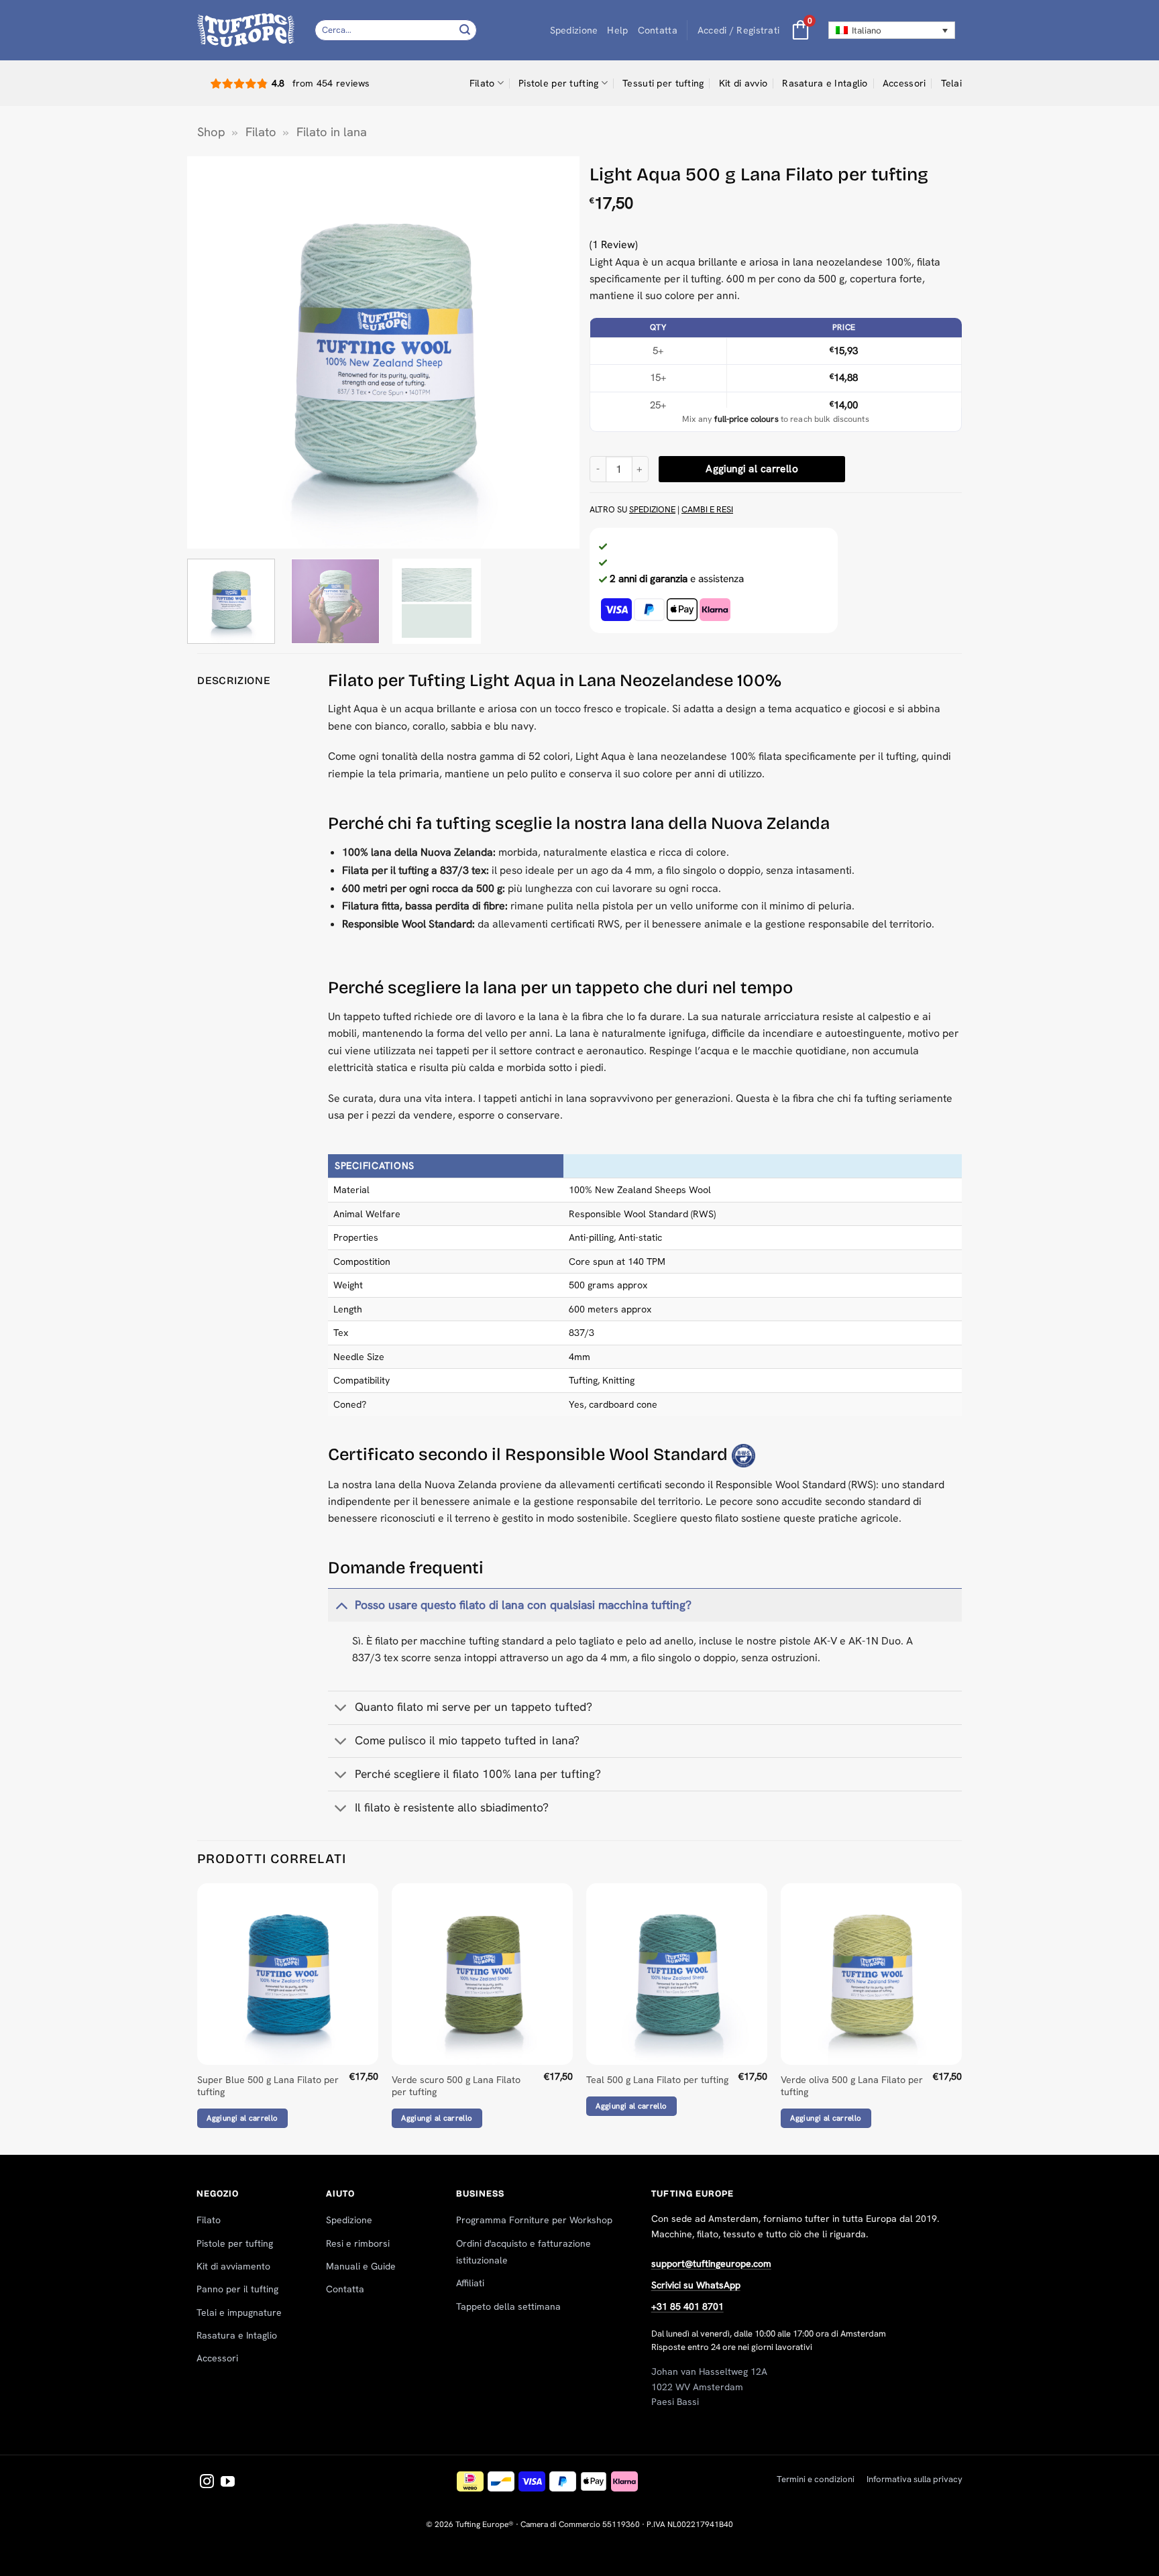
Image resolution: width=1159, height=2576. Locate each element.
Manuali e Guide (361, 2266)
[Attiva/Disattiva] (341, 1605)
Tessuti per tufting (663, 83)
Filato (482, 83)
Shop (211, 132)
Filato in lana (332, 132)
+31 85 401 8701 (687, 2306)
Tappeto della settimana (508, 2306)
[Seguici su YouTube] (228, 2482)
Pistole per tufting (558, 83)
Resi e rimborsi (358, 2243)
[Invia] (465, 30)
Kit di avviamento (233, 2266)
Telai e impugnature (239, 2312)
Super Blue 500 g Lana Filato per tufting (268, 2086)
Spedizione (574, 30)
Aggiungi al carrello (752, 469)
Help (617, 30)
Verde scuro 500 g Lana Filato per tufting (456, 2086)
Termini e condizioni (816, 2479)
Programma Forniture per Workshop (534, 2220)
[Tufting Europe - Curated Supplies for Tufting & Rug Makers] (246, 30)
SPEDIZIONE (652, 509)
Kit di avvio (743, 83)
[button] (738, 31)
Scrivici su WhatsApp (696, 2285)
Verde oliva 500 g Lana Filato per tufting (852, 2086)
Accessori (904, 83)
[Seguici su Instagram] (207, 2482)
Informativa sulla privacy (915, 2479)
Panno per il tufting (237, 2289)
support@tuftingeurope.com (711, 2263)
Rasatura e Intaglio (825, 83)
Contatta (658, 30)
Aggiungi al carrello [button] (242, 2118)
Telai (951, 83)
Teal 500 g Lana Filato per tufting (657, 2080)
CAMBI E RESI (707, 509)
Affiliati (470, 2283)
